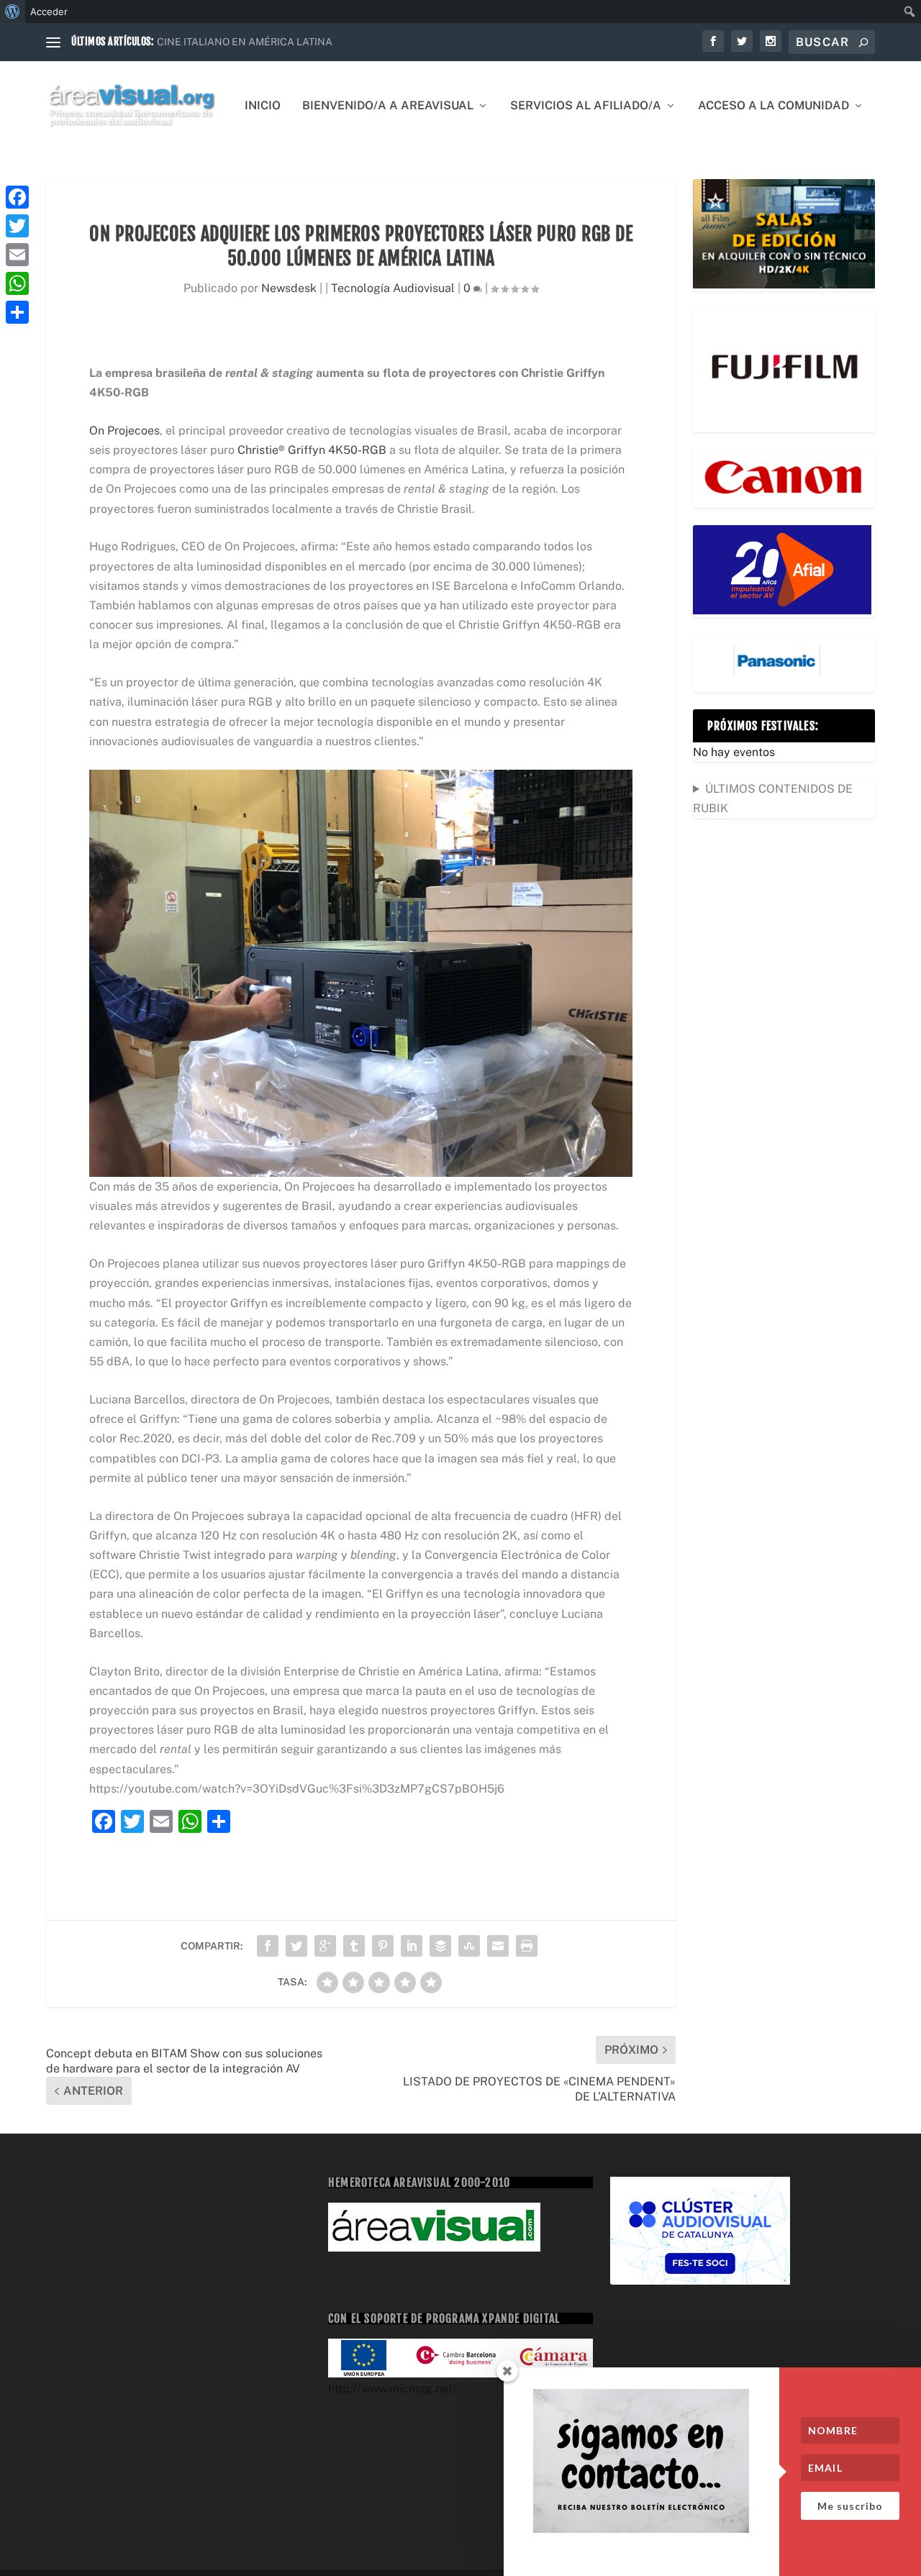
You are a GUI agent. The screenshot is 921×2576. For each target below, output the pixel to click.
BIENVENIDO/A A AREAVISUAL (388, 106)
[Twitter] (17, 226)
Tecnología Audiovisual (393, 288)
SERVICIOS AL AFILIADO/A (586, 106)
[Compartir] (17, 312)
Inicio (263, 106)
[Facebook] (17, 197)
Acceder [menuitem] (49, 12)
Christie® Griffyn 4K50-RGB (312, 450)
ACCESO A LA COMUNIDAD (773, 106)
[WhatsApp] (17, 283)
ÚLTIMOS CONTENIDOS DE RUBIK (773, 798)
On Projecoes (124, 431)
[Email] (17, 255)
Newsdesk (289, 288)
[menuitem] (13, 12)
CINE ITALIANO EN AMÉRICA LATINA (245, 42)
